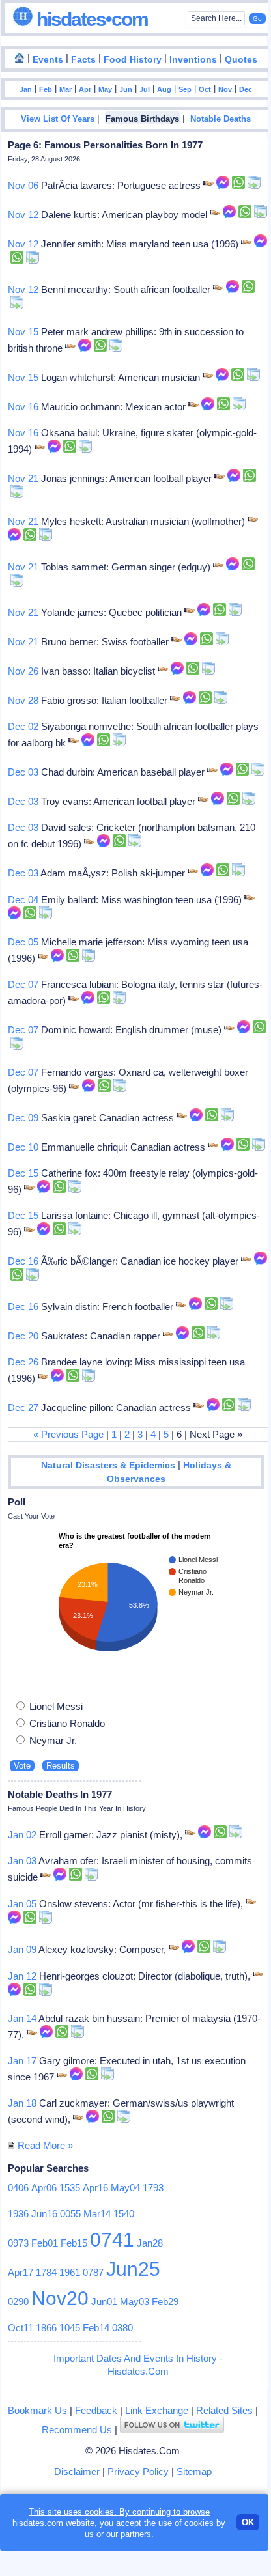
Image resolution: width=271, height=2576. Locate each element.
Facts (83, 60)
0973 (18, 2243)
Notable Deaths (221, 119)
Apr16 (95, 2188)
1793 (153, 2188)
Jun (126, 89)
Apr (85, 89)
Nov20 (60, 2298)
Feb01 (45, 2243)
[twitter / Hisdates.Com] (172, 2430)
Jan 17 (22, 2061)
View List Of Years (58, 119)
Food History (133, 60)
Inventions (193, 60)
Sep (185, 89)
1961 (70, 2272)
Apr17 (21, 2272)
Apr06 (44, 2188)
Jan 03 (22, 1861)
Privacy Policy (138, 2471)
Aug (164, 89)
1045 (70, 2328)
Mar (65, 89)
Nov (225, 89)
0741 (112, 2240)
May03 (135, 2302)
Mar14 (97, 2214)
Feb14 (96, 2328)
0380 (122, 2328)
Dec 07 (23, 984)
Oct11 (21, 2328)
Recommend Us (77, 2430)
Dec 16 (23, 1261)
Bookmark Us (37, 2410)
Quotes (241, 60)
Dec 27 (23, 1407)
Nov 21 (23, 478)
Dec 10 (23, 1147)
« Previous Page (68, 1434)
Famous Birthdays (142, 119)
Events (48, 60)
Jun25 (133, 2269)
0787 (93, 2272)
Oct (205, 89)
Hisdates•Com (90, 19)
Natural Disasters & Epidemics (108, 1465)
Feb (46, 89)
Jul (145, 89)
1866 (46, 2328)
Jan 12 (22, 1976)
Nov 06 (23, 185)
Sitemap (194, 2471)
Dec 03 (23, 772)
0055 (70, 2214)
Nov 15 (23, 332)
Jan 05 (22, 1904)
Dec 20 (23, 1336)
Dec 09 (23, 1118)
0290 (18, 2302)
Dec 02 (23, 726)
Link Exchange (157, 2410)
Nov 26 (23, 671)
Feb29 (165, 2302)
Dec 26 (23, 1362)
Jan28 (150, 2243)
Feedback (96, 2410)
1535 (70, 2188)
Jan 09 (22, 1949)
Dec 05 (23, 942)
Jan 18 (22, 2103)
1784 (46, 2272)
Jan (26, 89)
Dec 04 (23, 900)
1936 (18, 2214)
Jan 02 (22, 1835)
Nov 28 (23, 700)
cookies (199, 2523)
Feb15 (74, 2243)
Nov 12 (23, 215)
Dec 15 (23, 1173)
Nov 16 (23, 407)
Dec (246, 89)
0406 (18, 2188)
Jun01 (104, 2302)
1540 (124, 2214)
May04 (125, 2188)
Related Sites (224, 2410)
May (105, 89)
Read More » (45, 2145)
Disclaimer (77, 2471)
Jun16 (44, 2214)
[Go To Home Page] (20, 59)
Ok (248, 2522)
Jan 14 (22, 2018)
